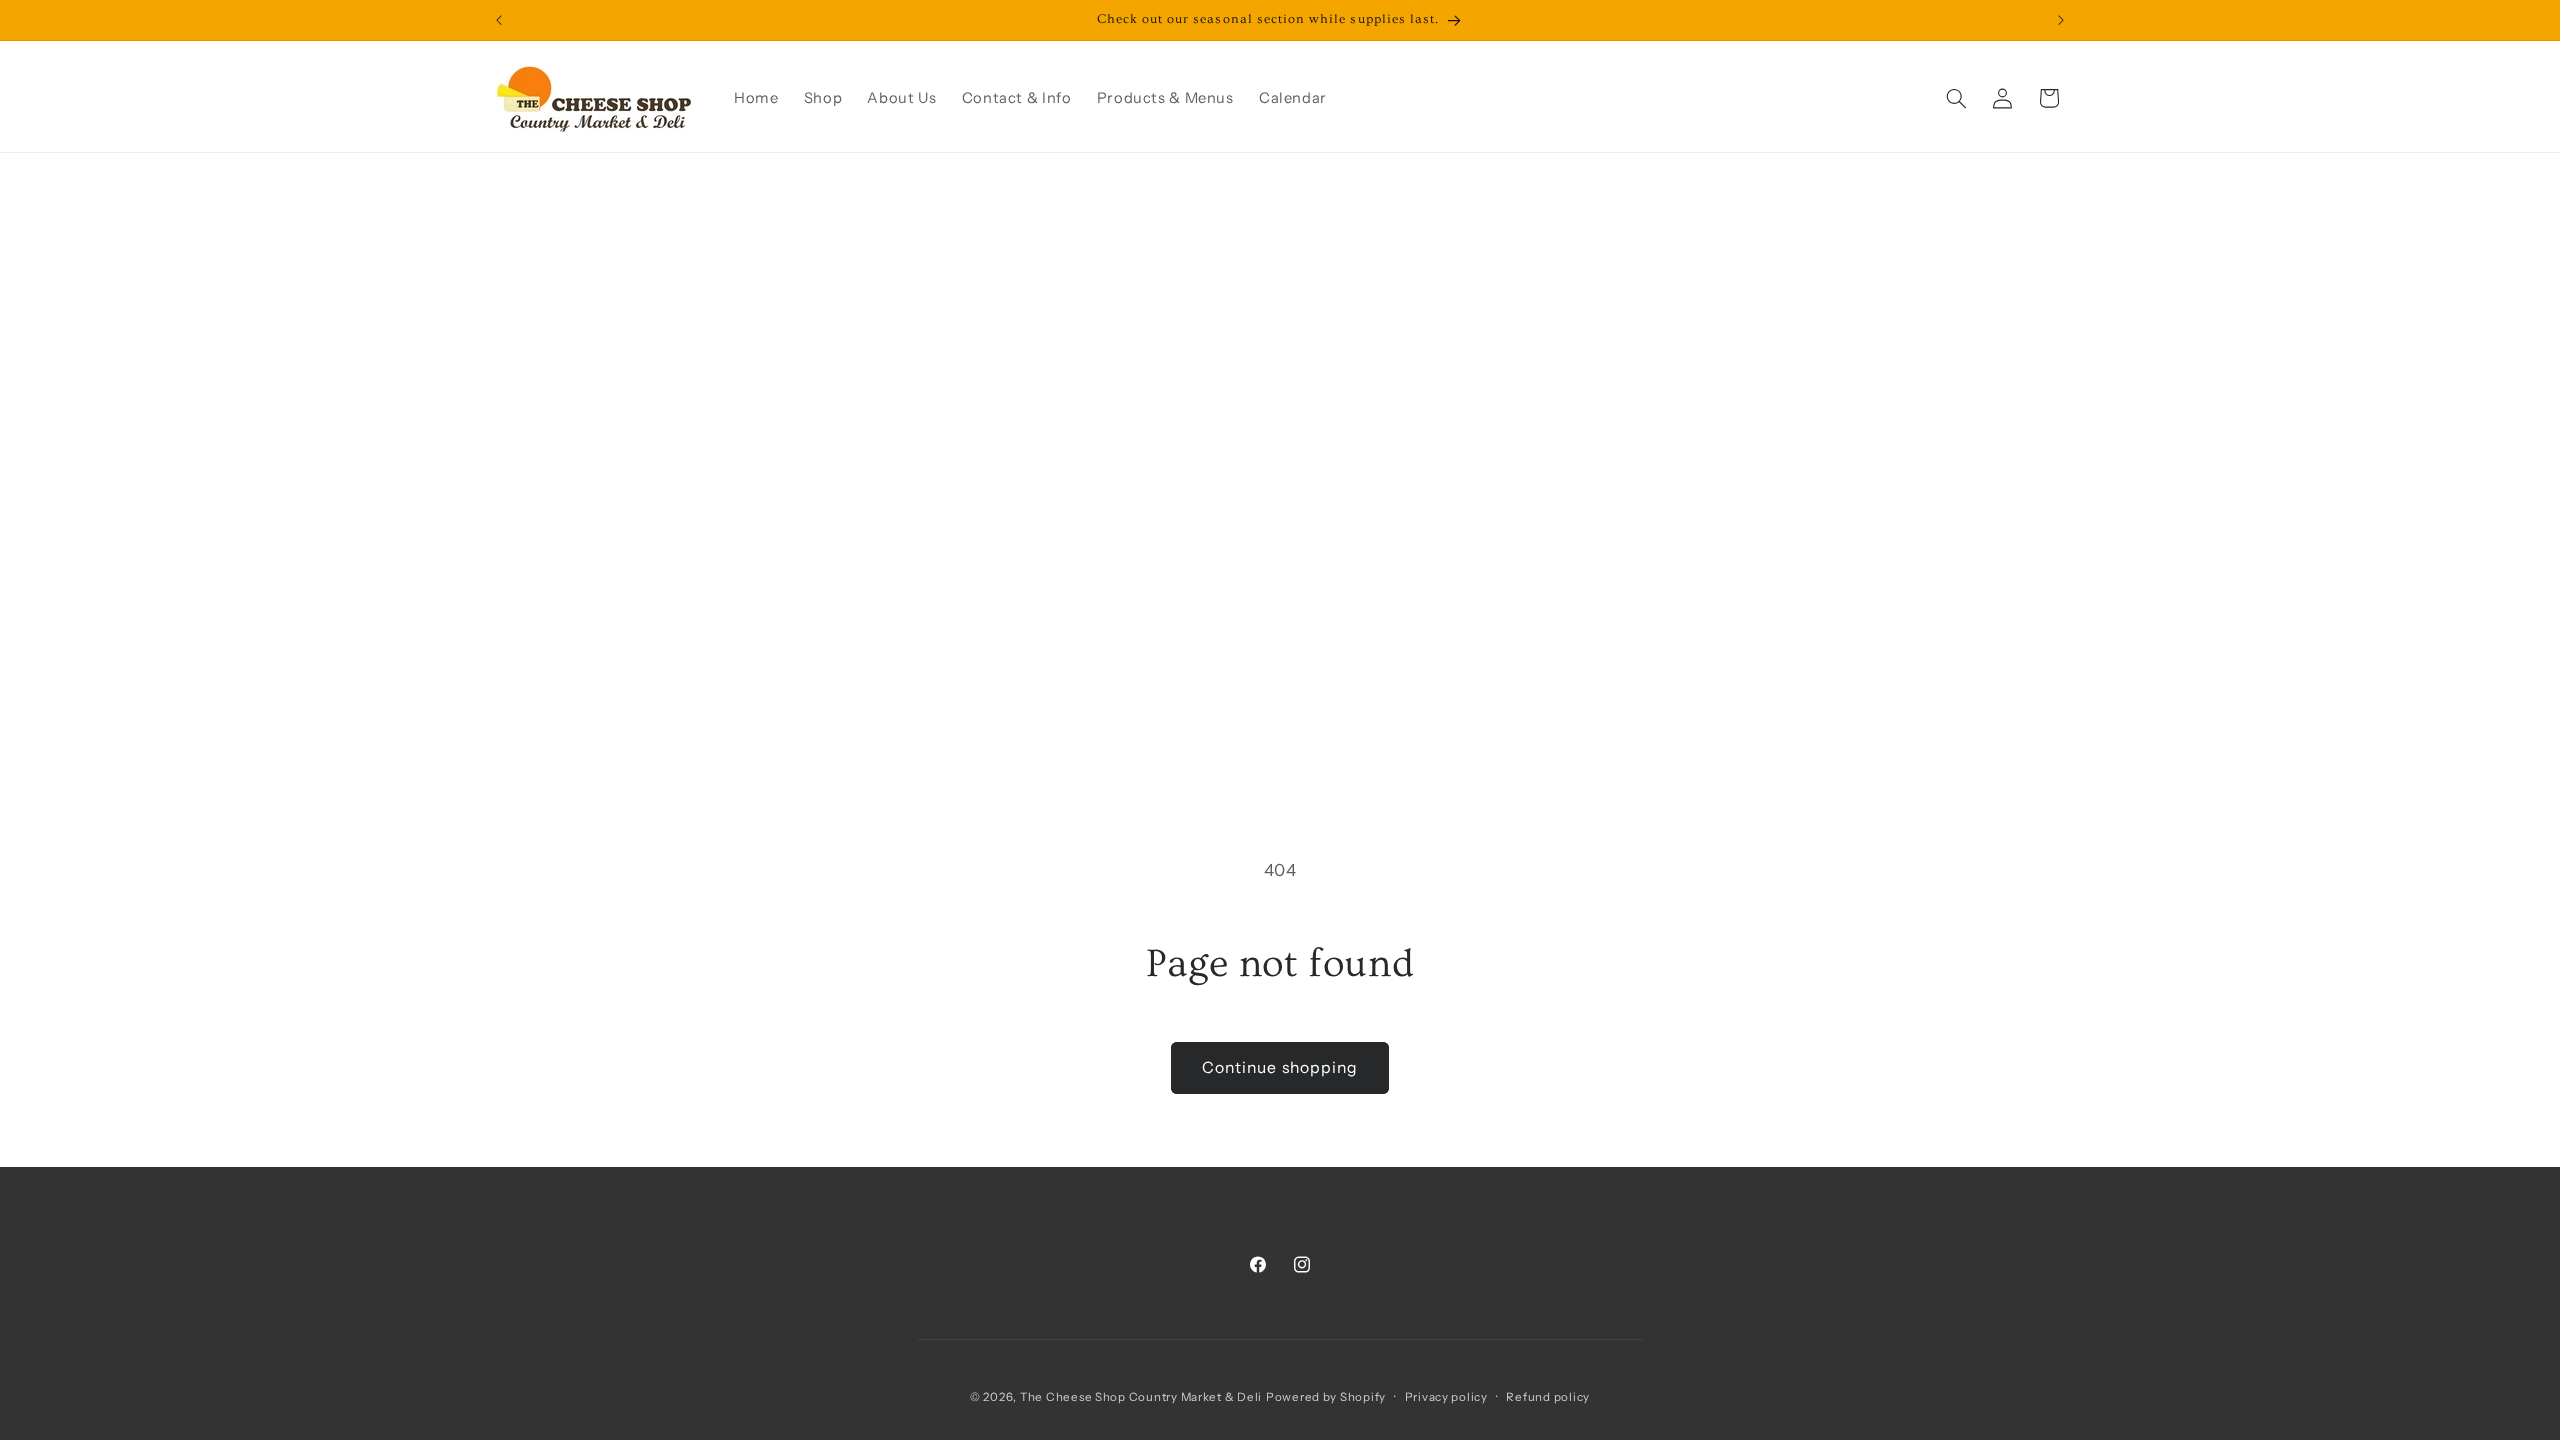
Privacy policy (1446, 1397)
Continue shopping (1280, 1067)
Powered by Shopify (1326, 1397)
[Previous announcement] (499, 20)
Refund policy (1548, 1397)
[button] (1956, 98)
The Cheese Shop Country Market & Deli (1141, 1397)
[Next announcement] (2061, 20)
